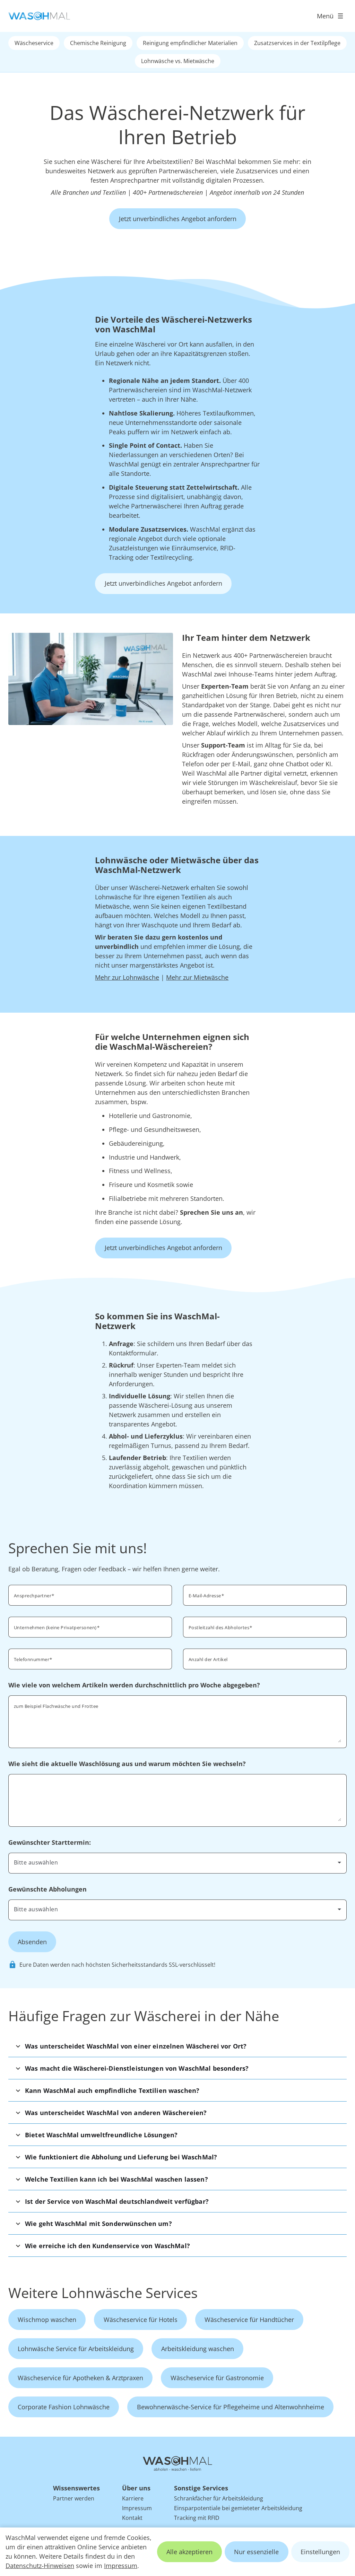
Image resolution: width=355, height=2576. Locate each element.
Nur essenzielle (256, 2552)
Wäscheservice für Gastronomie (217, 2378)
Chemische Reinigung (98, 43)
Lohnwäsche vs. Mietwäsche (178, 61)
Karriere (133, 2498)
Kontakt (132, 2518)
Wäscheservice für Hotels (141, 2320)
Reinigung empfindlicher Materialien (190, 43)
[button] (177, 2046)
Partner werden (74, 2498)
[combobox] (265, 1626)
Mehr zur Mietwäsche (197, 977)
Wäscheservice (34, 43)
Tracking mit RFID (197, 2518)
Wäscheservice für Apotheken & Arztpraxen (80, 2378)
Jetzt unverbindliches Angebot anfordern (178, 219)
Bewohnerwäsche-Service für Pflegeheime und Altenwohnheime (231, 2407)
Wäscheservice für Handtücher (249, 2320)
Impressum (121, 2566)
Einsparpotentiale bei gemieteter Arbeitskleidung (238, 2508)
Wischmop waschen (47, 2320)
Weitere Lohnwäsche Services (103, 2293)
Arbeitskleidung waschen (198, 2349)
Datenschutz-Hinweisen (40, 2566)
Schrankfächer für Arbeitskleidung (219, 2498)
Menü (325, 16)
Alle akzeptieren (189, 2552)
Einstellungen (320, 2552)
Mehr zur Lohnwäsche (127, 977)
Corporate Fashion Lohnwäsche (64, 2407)
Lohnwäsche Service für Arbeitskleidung (76, 2349)
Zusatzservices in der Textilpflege (297, 43)
